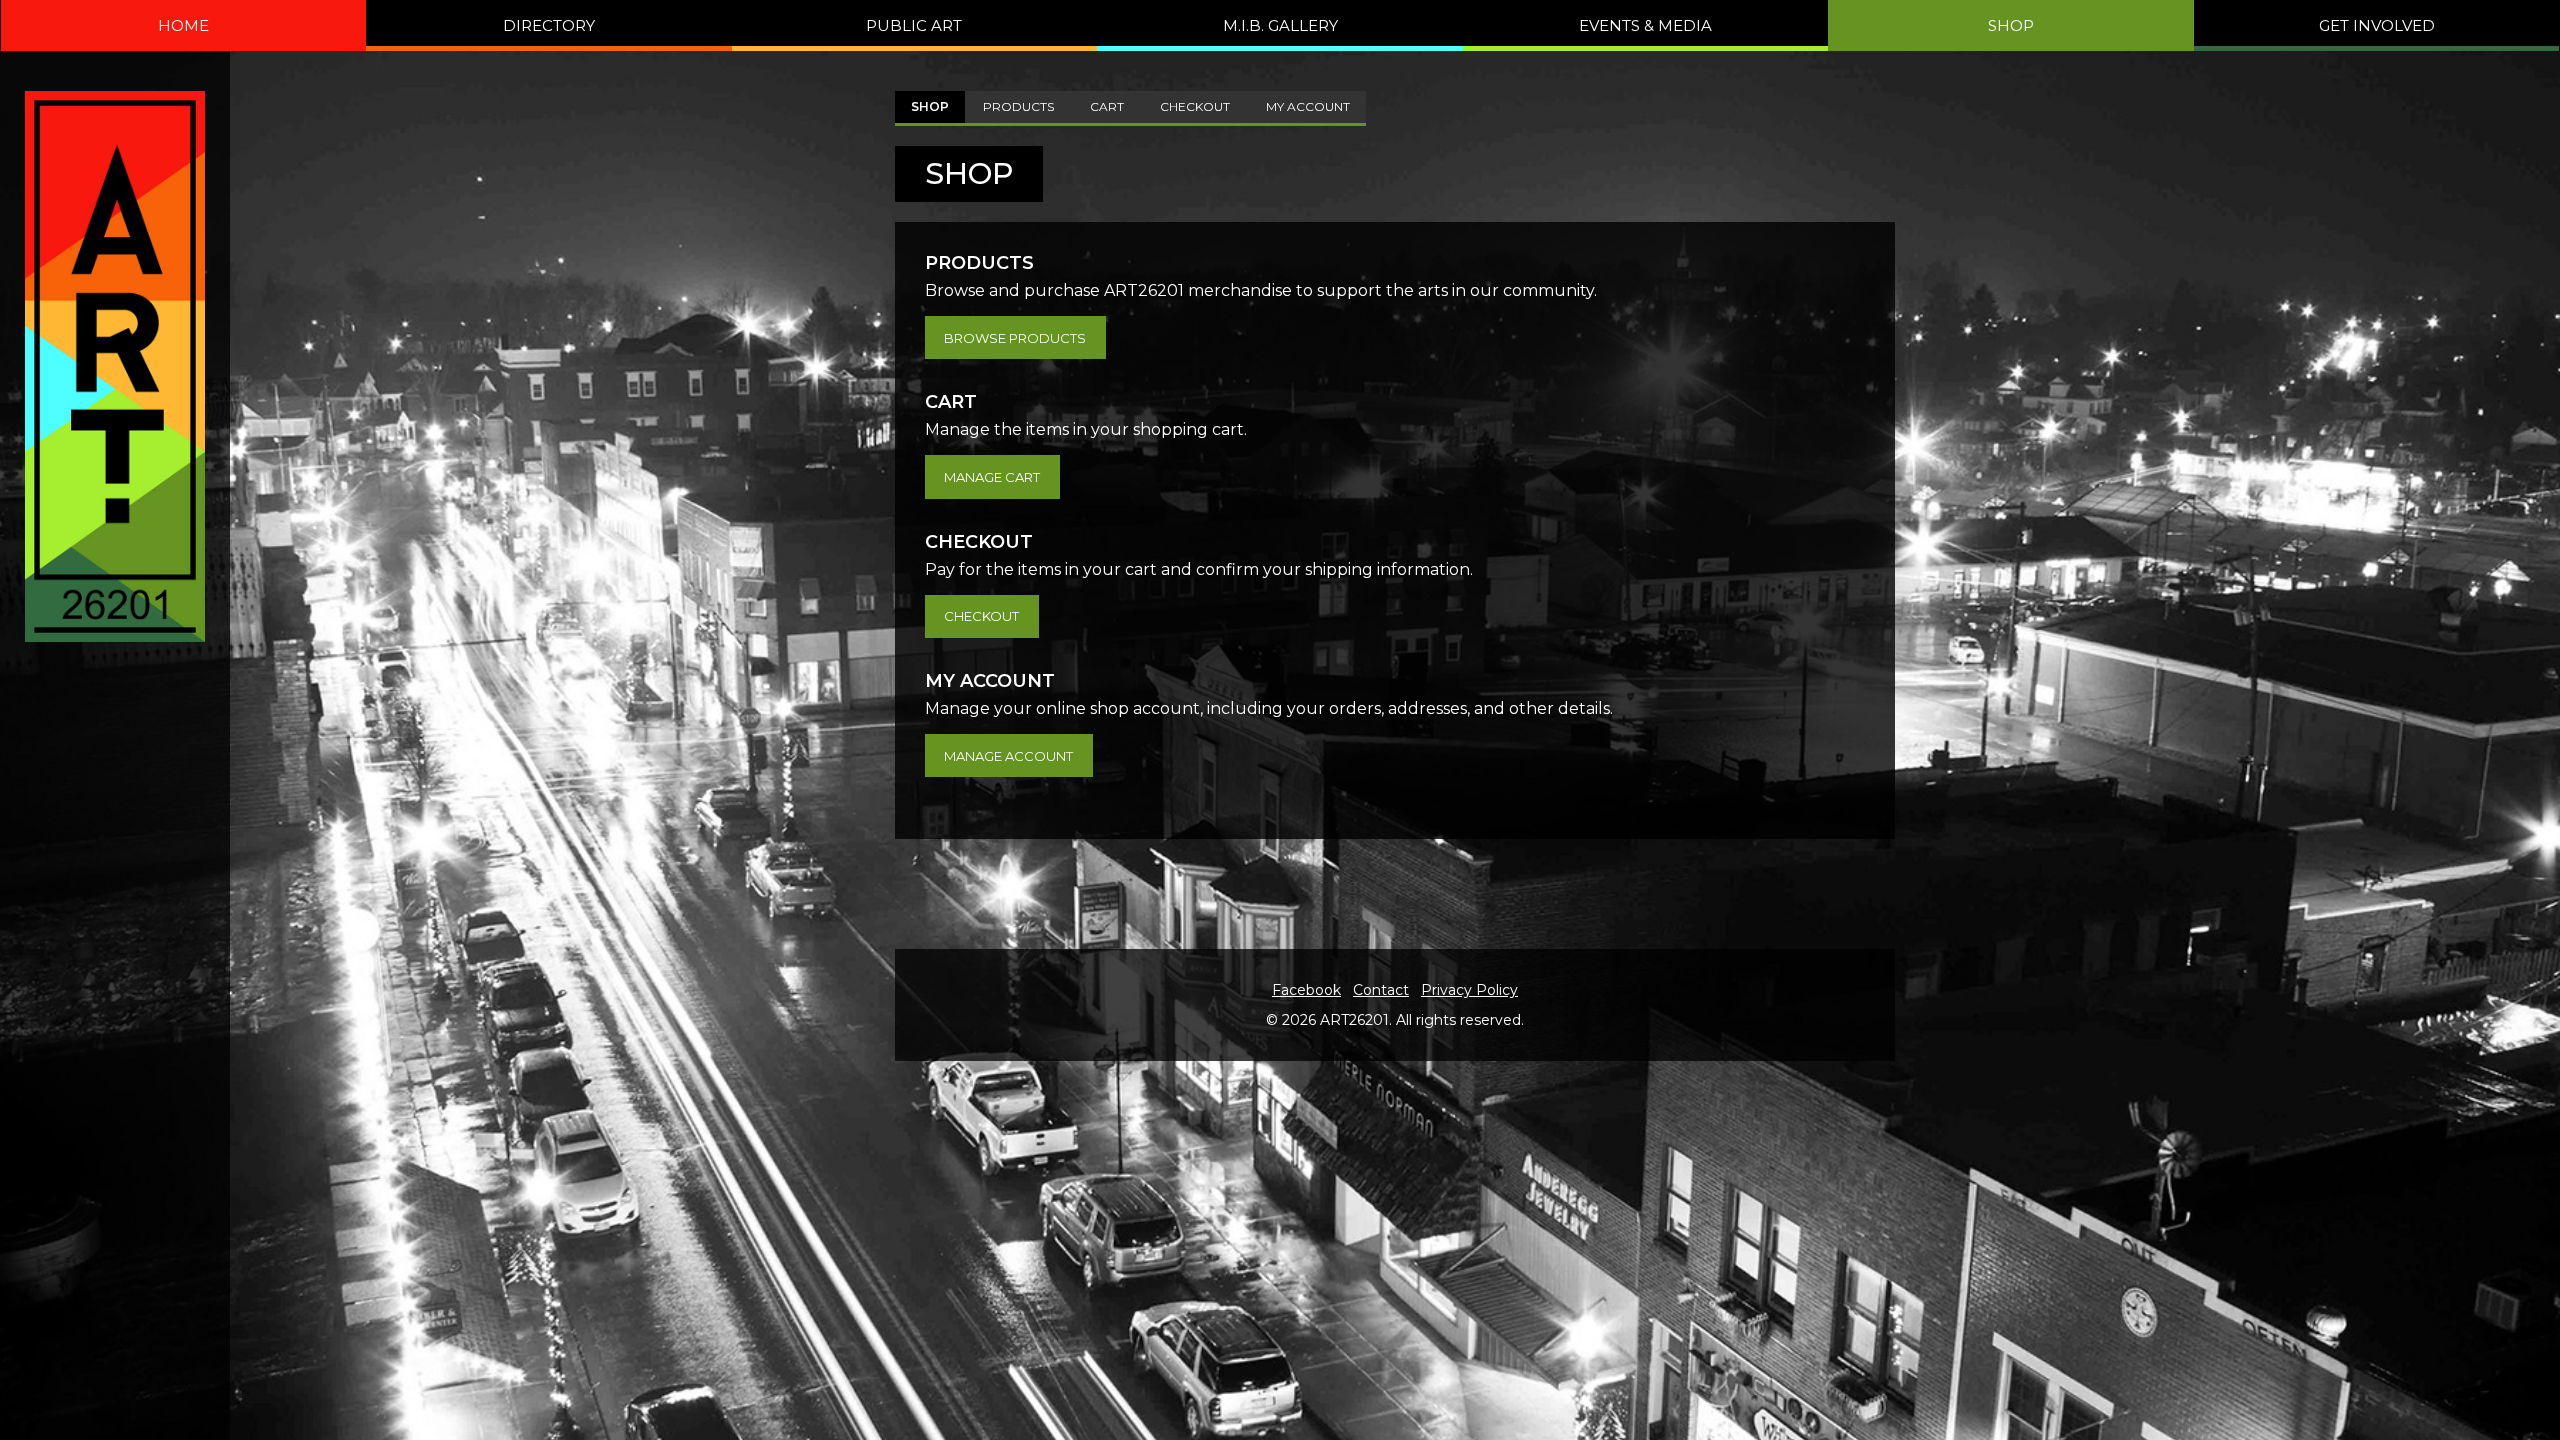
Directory (549, 25)
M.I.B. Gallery (1280, 25)
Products (1018, 106)
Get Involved (2377, 25)
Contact (1381, 990)
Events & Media (1645, 25)
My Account (1308, 106)
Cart (1107, 106)
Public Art (914, 25)
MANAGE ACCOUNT (1008, 756)
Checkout (1195, 106)
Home (183, 25)
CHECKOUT (981, 616)
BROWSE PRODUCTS (1015, 338)
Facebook (1306, 990)
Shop (2011, 25)
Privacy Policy (1469, 990)
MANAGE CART (992, 477)
